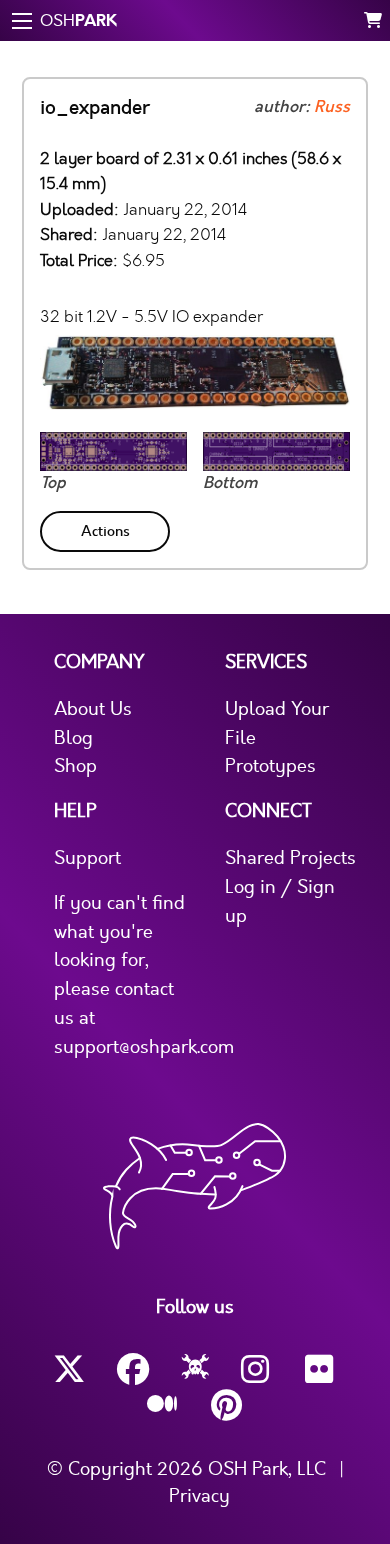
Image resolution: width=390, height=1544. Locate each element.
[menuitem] (107, 527)
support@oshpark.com (144, 1047)
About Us (93, 709)
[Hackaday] (195, 1370)
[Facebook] (133, 1369)
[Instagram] (257, 1369)
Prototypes (270, 766)
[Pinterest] (227, 1405)
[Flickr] (321, 1369)
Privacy (199, 1496)
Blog (73, 738)
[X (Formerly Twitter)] (69, 1369)
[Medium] (163, 1405)
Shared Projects (290, 858)
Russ (332, 107)
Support (87, 858)
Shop (75, 766)
